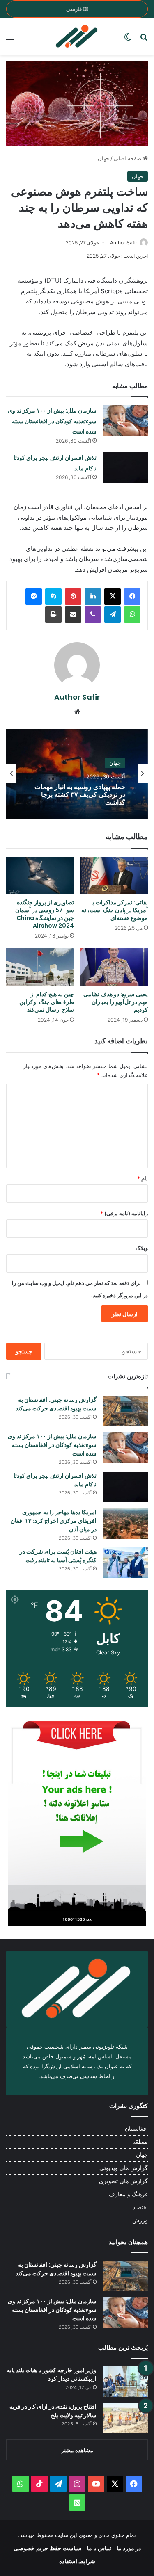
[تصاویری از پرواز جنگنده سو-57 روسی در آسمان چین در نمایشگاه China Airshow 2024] (40, 876)
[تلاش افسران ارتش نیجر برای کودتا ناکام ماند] (125, 468)
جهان (103, 158)
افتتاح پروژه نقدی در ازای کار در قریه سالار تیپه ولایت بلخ (53, 2411)
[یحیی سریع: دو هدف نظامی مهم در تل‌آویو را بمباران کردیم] (114, 967)
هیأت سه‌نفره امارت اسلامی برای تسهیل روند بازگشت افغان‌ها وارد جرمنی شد (80, 795)
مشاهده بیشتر (77, 2450)
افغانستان (110, 763)
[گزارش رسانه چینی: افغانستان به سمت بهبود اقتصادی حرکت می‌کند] (125, 1411)
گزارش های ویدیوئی (124, 2168)
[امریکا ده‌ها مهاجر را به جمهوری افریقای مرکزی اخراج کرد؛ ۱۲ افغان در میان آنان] (125, 1523)
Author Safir (124, 243)
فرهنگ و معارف (128, 2194)
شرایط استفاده (77, 2561)
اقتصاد (140, 2207)
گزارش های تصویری (123, 2181)
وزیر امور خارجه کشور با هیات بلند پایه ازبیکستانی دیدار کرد (52, 2374)
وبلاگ (142, 1248)
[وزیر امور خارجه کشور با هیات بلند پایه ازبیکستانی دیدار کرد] (125, 2381)
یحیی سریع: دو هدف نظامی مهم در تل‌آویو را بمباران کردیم (116, 1002)
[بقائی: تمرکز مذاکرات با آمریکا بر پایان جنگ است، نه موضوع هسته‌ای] (114, 876)
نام (143, 1178)
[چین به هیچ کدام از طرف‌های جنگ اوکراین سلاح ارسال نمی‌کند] (40, 967)
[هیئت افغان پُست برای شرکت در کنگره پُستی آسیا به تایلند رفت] (125, 1563)
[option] (77, 774)
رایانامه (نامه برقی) (124, 1213)
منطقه (140, 2142)
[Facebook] (132, 596)
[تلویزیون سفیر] (77, 37)
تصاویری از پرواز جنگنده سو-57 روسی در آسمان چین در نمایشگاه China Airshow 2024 (45, 914)
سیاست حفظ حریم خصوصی (48, 2548)
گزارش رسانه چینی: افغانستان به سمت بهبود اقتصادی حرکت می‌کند (56, 1404)
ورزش (140, 2220)
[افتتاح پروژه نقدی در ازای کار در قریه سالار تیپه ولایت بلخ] (125, 2418)
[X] (113, 596)
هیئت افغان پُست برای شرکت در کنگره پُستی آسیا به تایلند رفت (58, 1556)
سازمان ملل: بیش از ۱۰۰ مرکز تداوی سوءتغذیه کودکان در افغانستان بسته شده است (52, 421)
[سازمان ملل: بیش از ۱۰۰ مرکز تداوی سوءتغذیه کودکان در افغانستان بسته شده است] (125, 421)
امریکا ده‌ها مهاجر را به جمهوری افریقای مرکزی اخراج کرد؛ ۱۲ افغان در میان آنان (54, 1521)
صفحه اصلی (128, 158)
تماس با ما (99, 2548)
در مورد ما (129, 2548)
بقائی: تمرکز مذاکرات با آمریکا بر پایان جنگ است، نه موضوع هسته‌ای (115, 910)
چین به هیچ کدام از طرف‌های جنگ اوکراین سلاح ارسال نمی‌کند (47, 1002)
